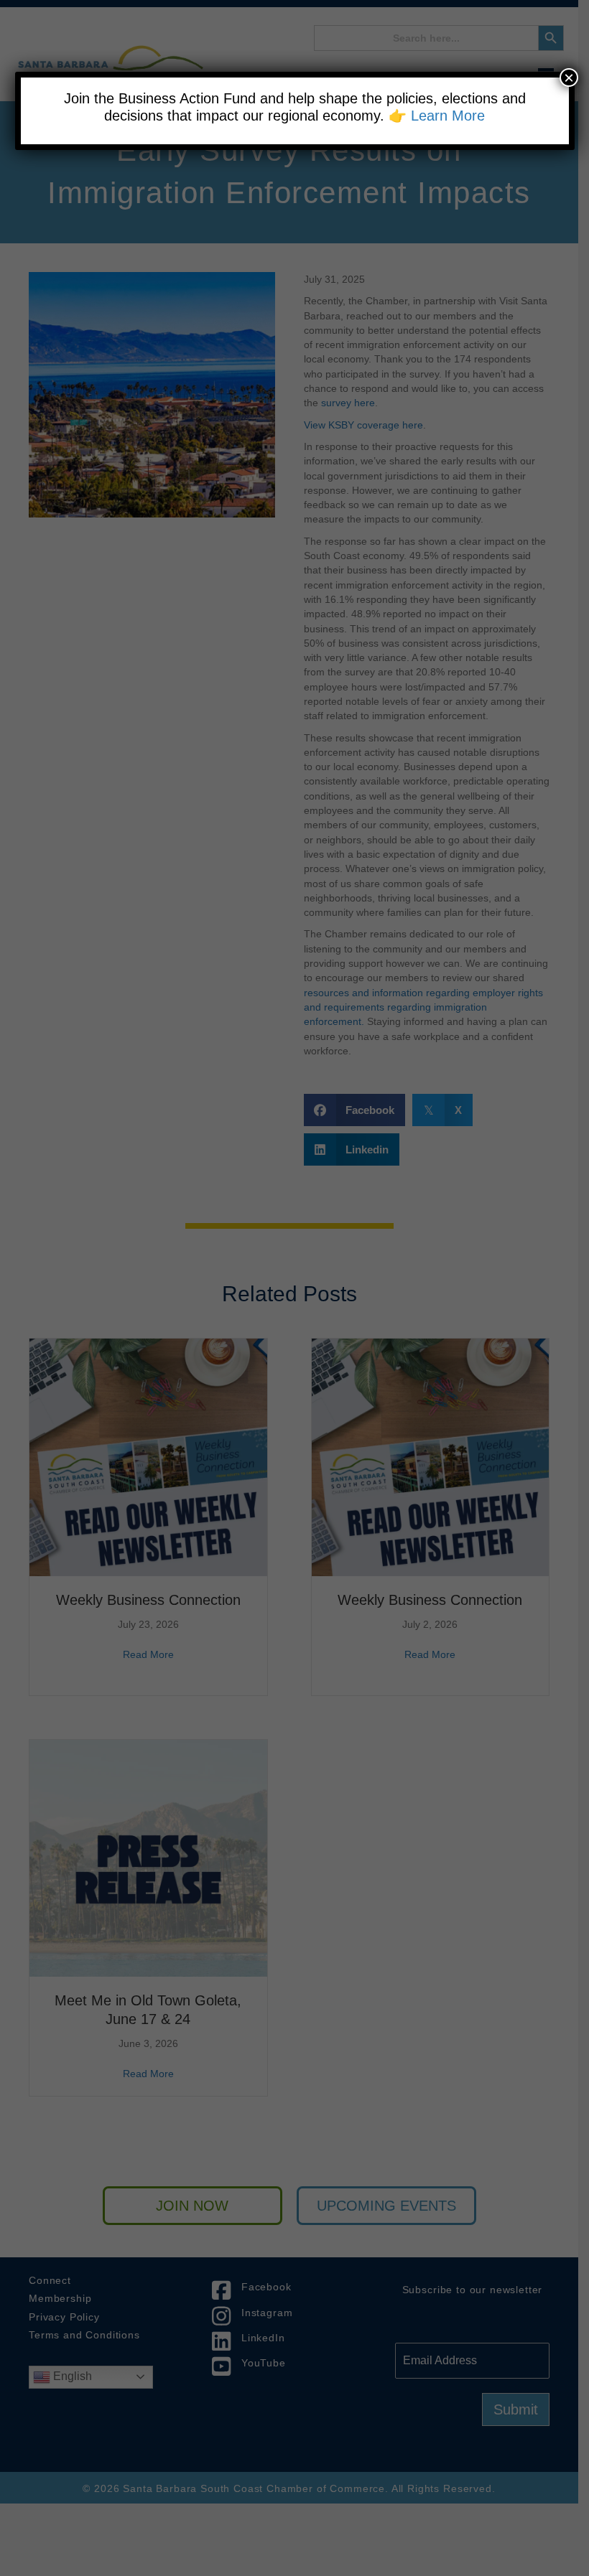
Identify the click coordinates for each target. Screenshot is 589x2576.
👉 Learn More (437, 116)
